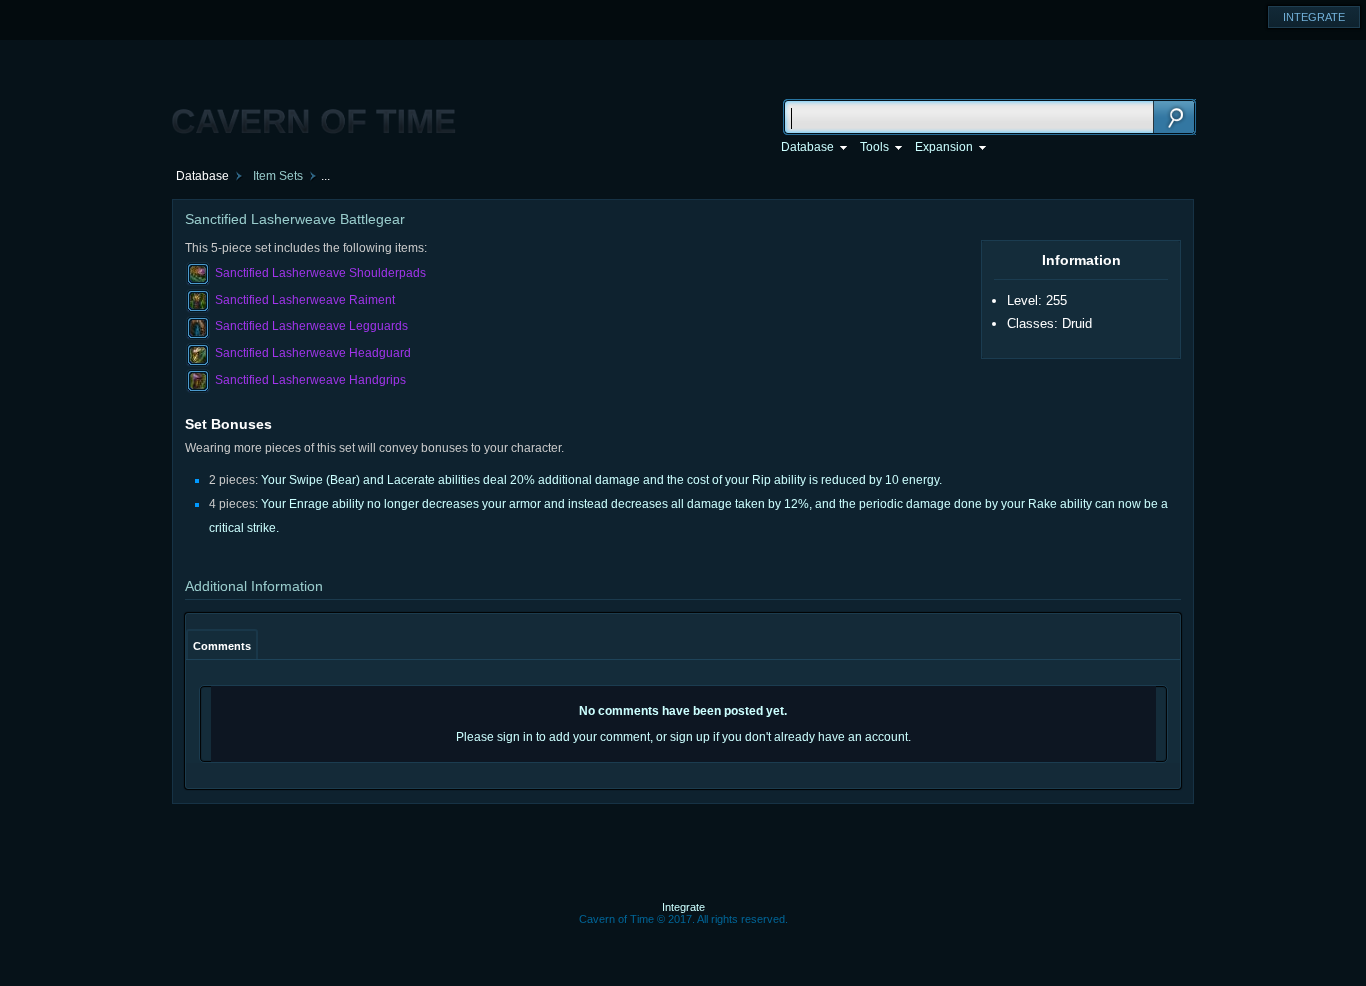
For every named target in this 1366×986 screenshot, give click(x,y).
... (325, 176)
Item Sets (278, 176)
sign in (515, 737)
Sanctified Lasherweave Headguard (313, 353)
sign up (690, 737)
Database (202, 176)
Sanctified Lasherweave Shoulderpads (320, 273)
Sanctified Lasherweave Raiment (305, 300)
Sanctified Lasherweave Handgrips (310, 380)
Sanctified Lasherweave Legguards (311, 326)
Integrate (683, 907)
